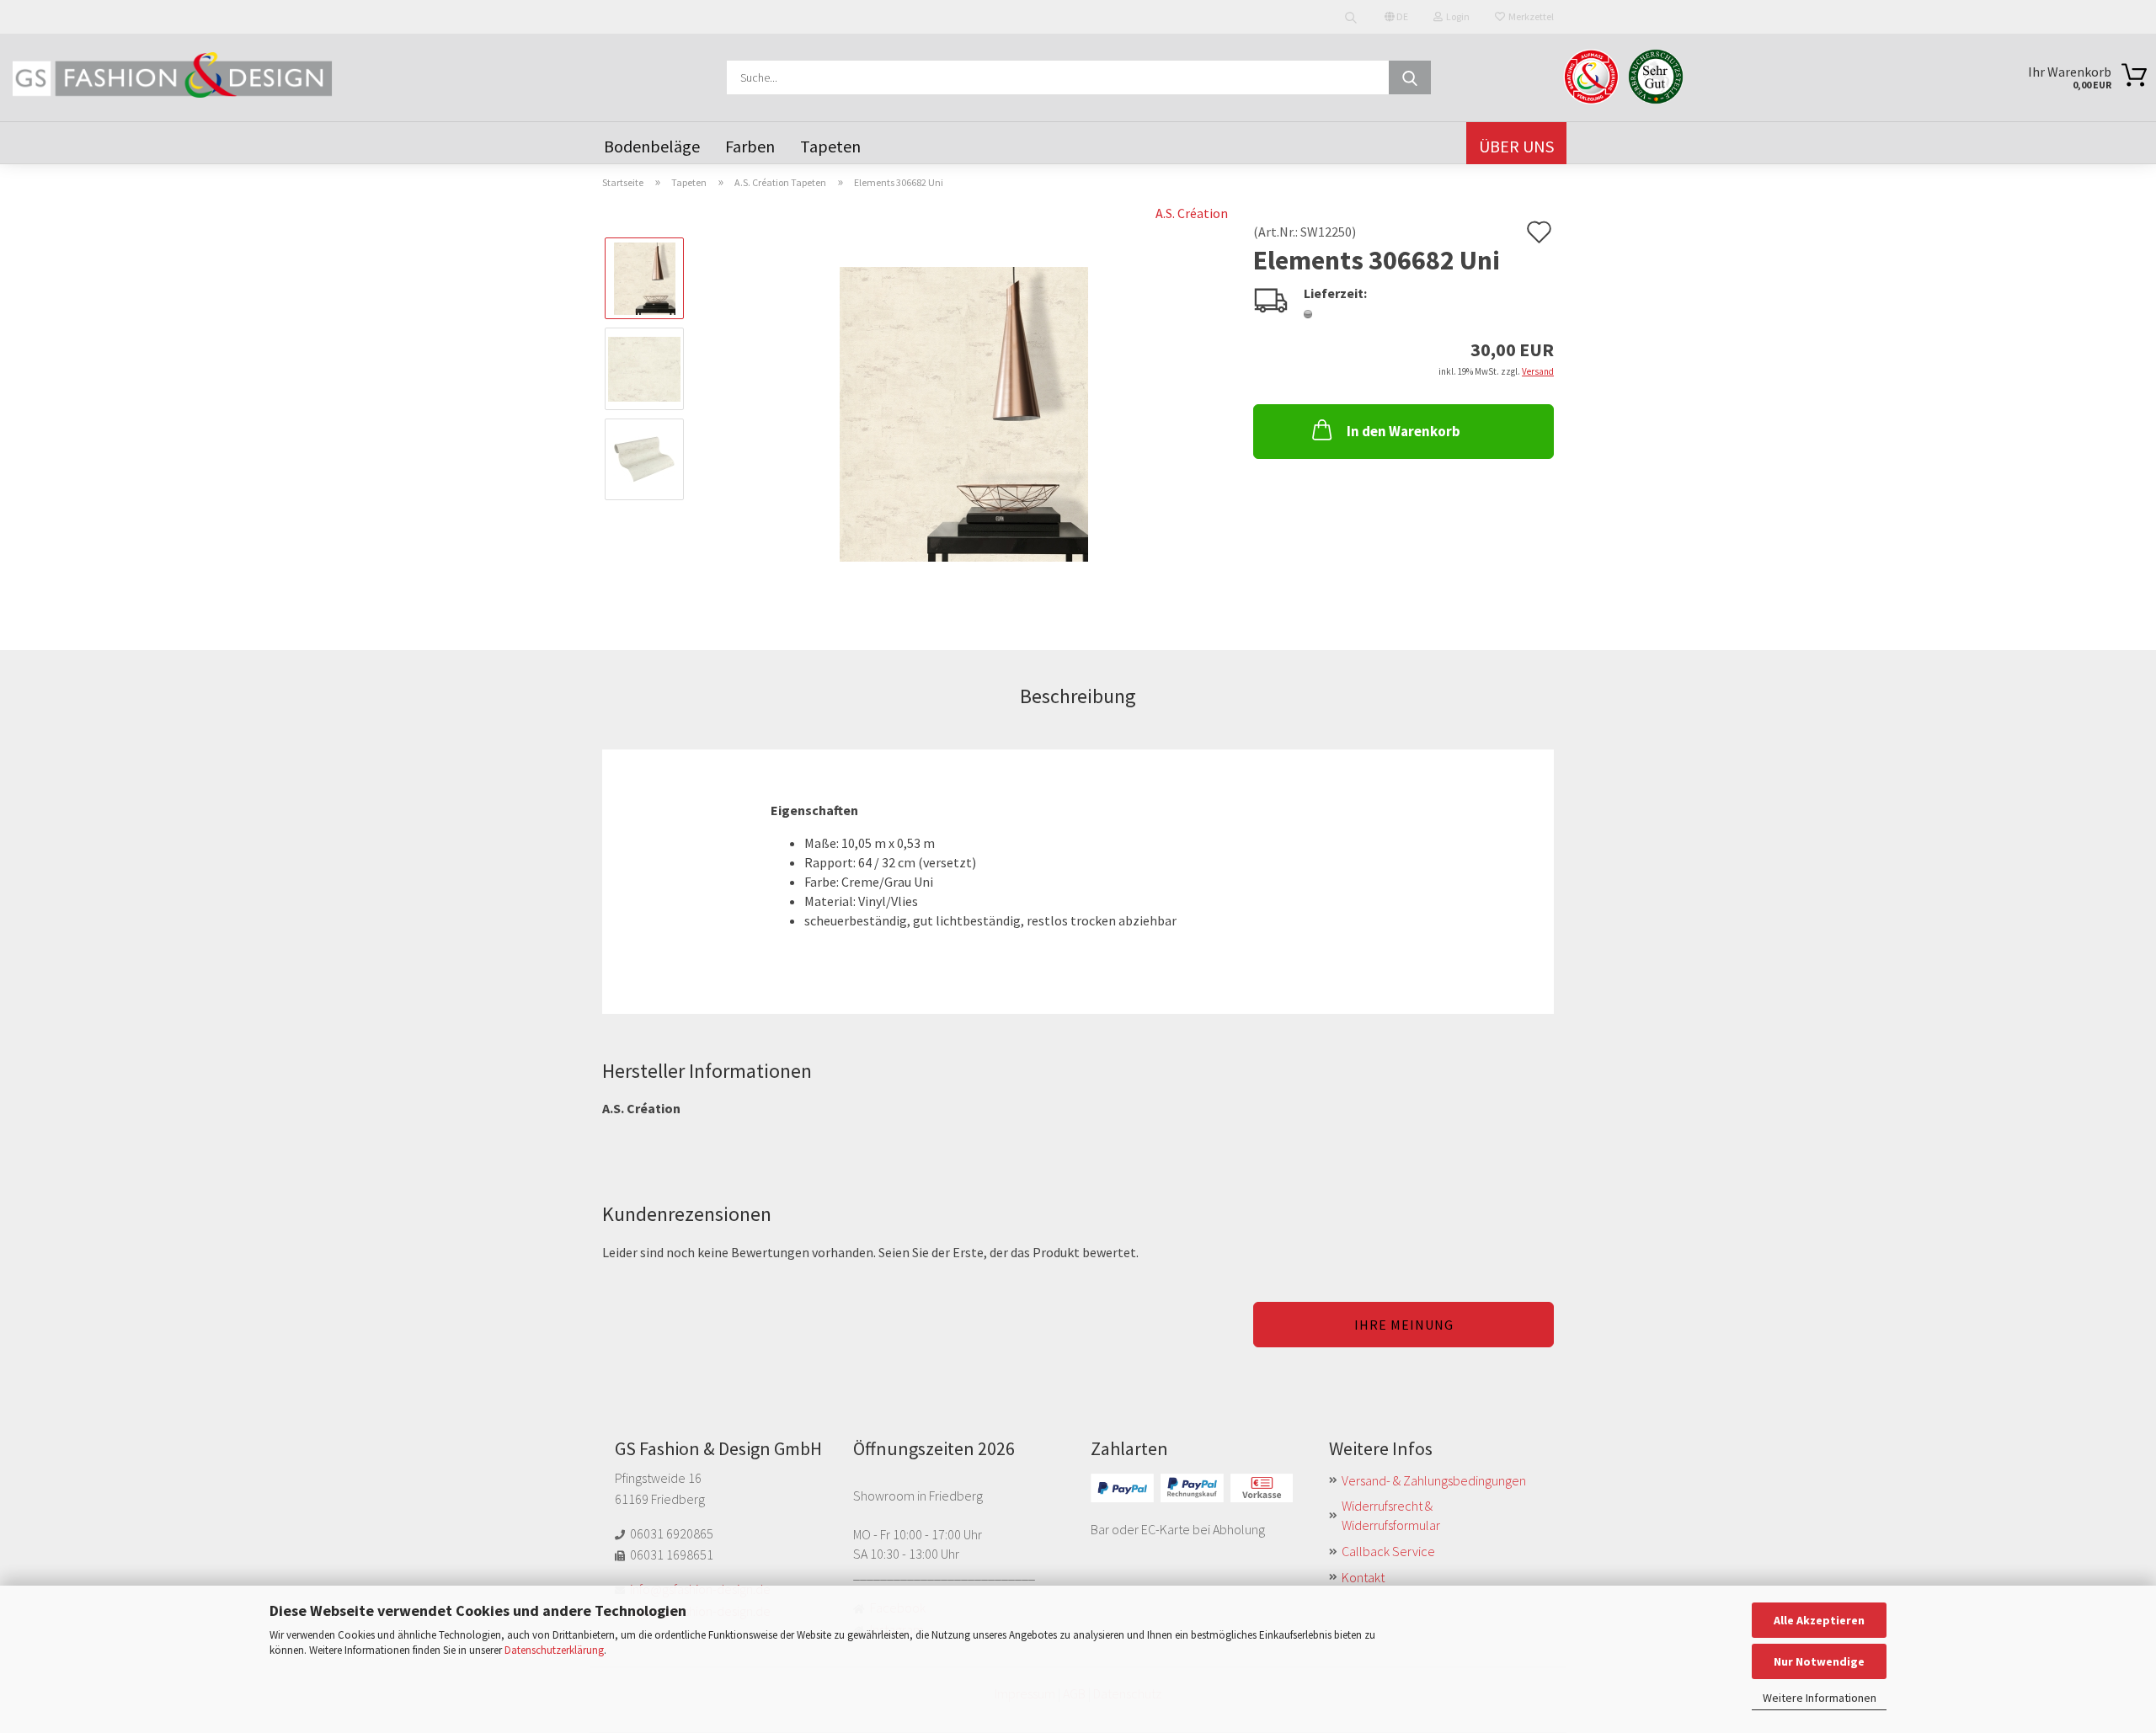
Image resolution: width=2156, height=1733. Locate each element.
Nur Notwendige (1819, 1661)
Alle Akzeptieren (1819, 1620)
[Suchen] (1351, 17)
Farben (750, 146)
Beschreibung (1078, 696)
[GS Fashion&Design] (173, 77)
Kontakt (1363, 1577)
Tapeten (830, 146)
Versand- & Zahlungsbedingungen (1434, 1480)
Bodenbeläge (652, 146)
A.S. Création (1192, 213)
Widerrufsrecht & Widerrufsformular (1391, 1515)
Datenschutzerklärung (554, 1650)
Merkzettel (1529, 16)
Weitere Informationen (1820, 1698)
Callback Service (1388, 1551)
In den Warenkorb (1404, 431)
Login (1456, 16)
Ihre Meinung (1404, 1325)
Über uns (1516, 146)
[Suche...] (1410, 77)
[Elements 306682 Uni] (964, 413)
